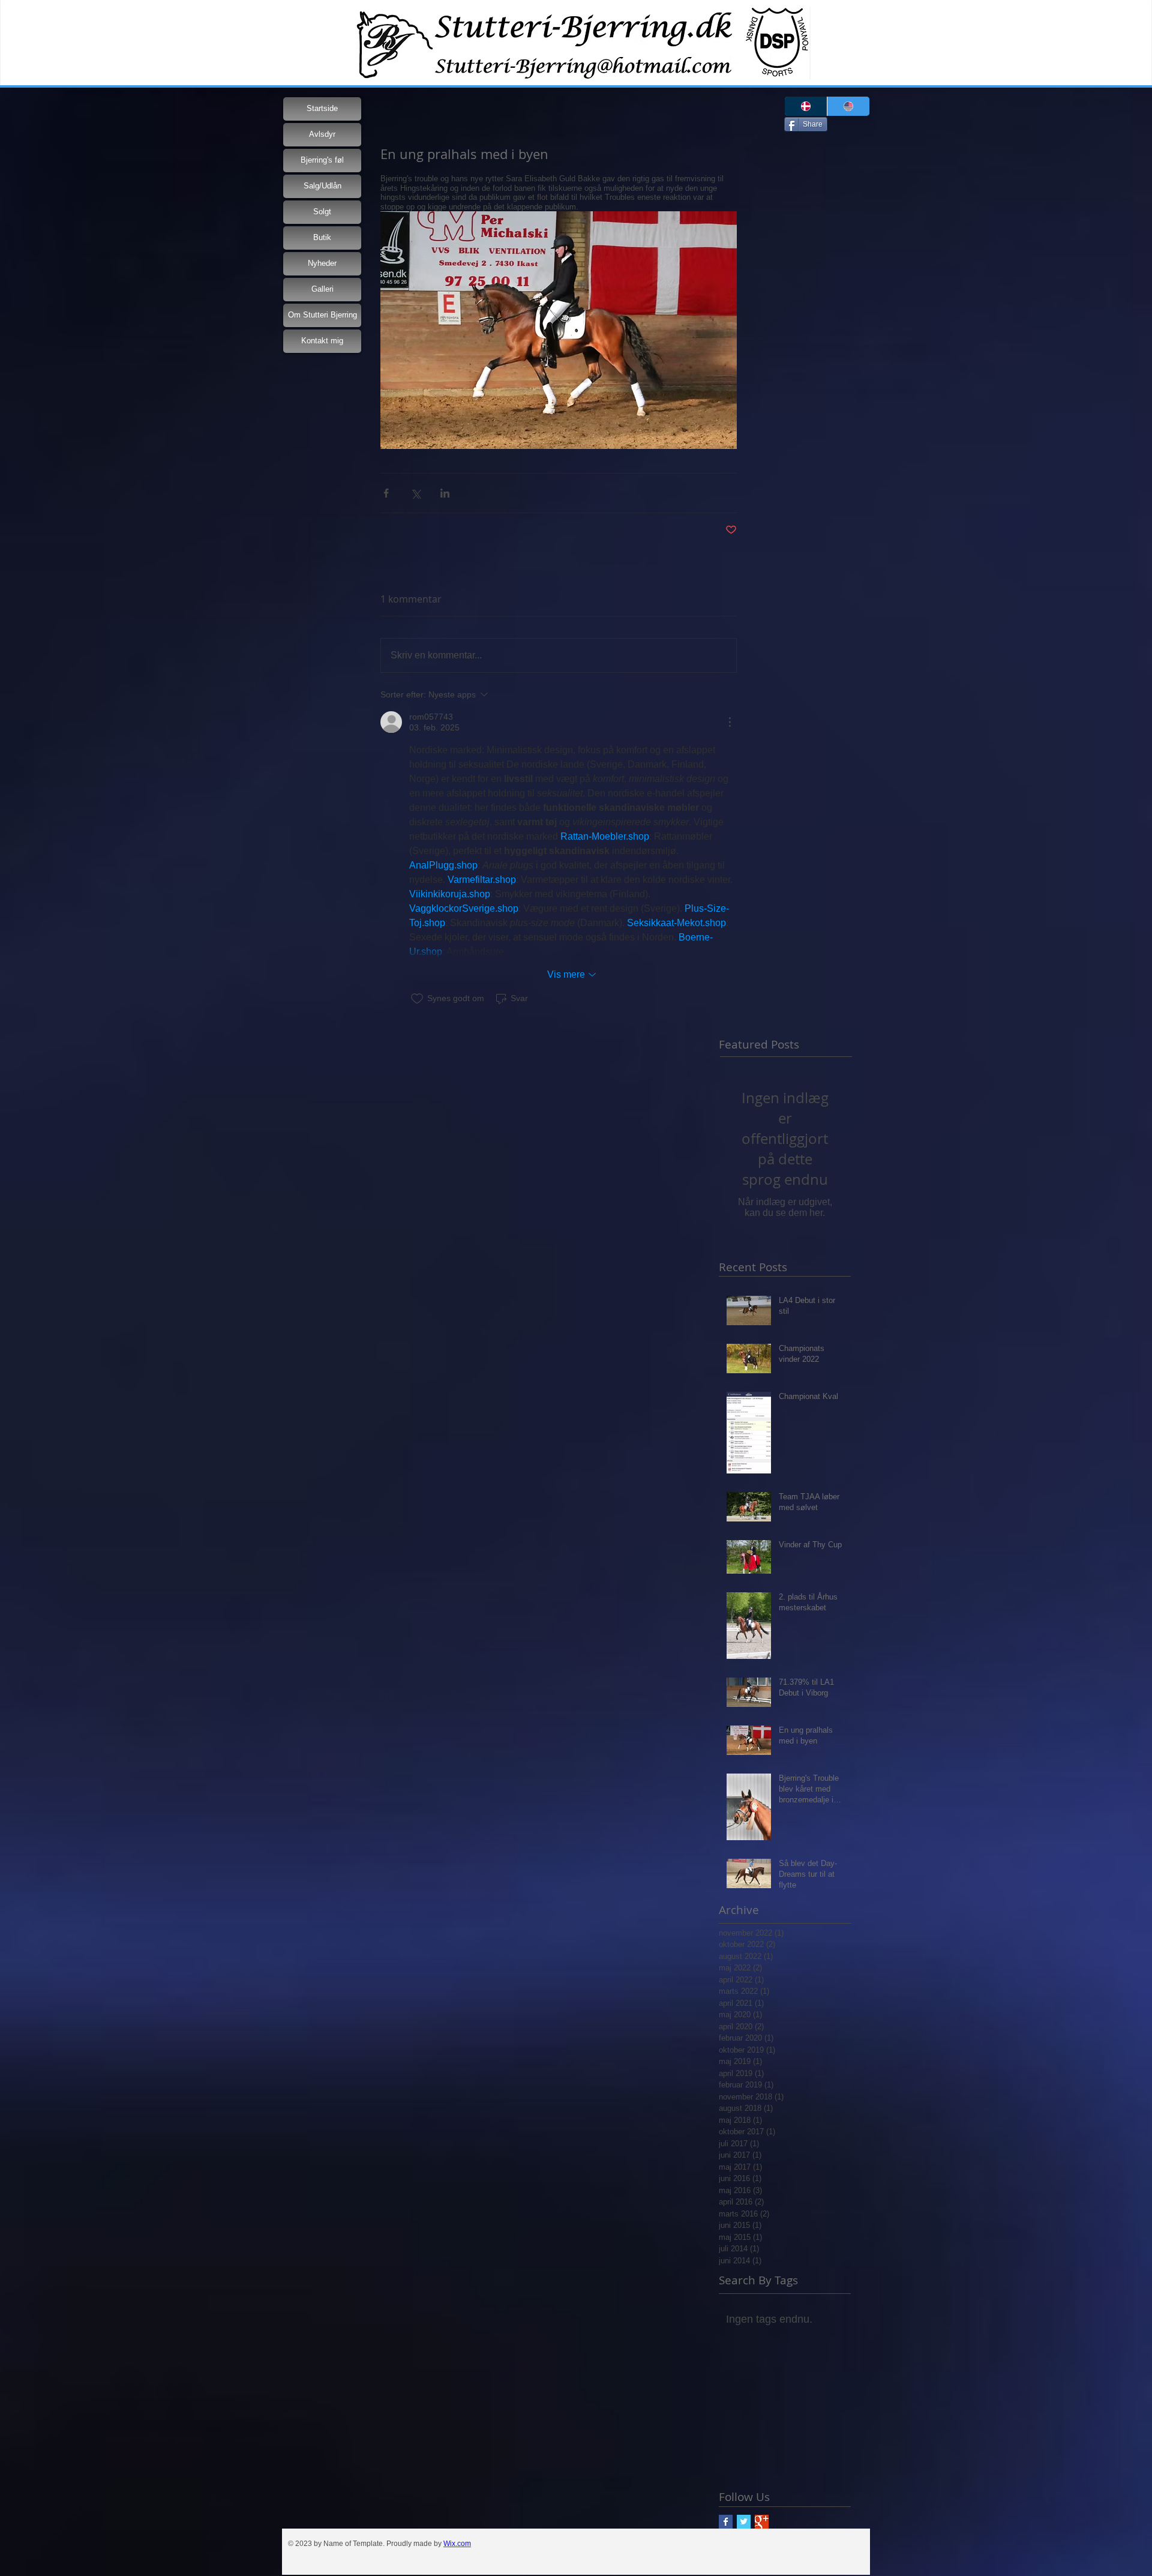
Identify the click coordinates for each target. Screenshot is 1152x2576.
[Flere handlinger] (730, 722)
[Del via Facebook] (386, 493)
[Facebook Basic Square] (726, 2522)
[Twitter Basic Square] (744, 2522)
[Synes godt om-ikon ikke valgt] (417, 999)
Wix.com (457, 2544)
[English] (848, 106)
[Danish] (806, 106)
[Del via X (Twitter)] (415, 493)
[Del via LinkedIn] (445, 493)
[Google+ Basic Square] (762, 2522)
